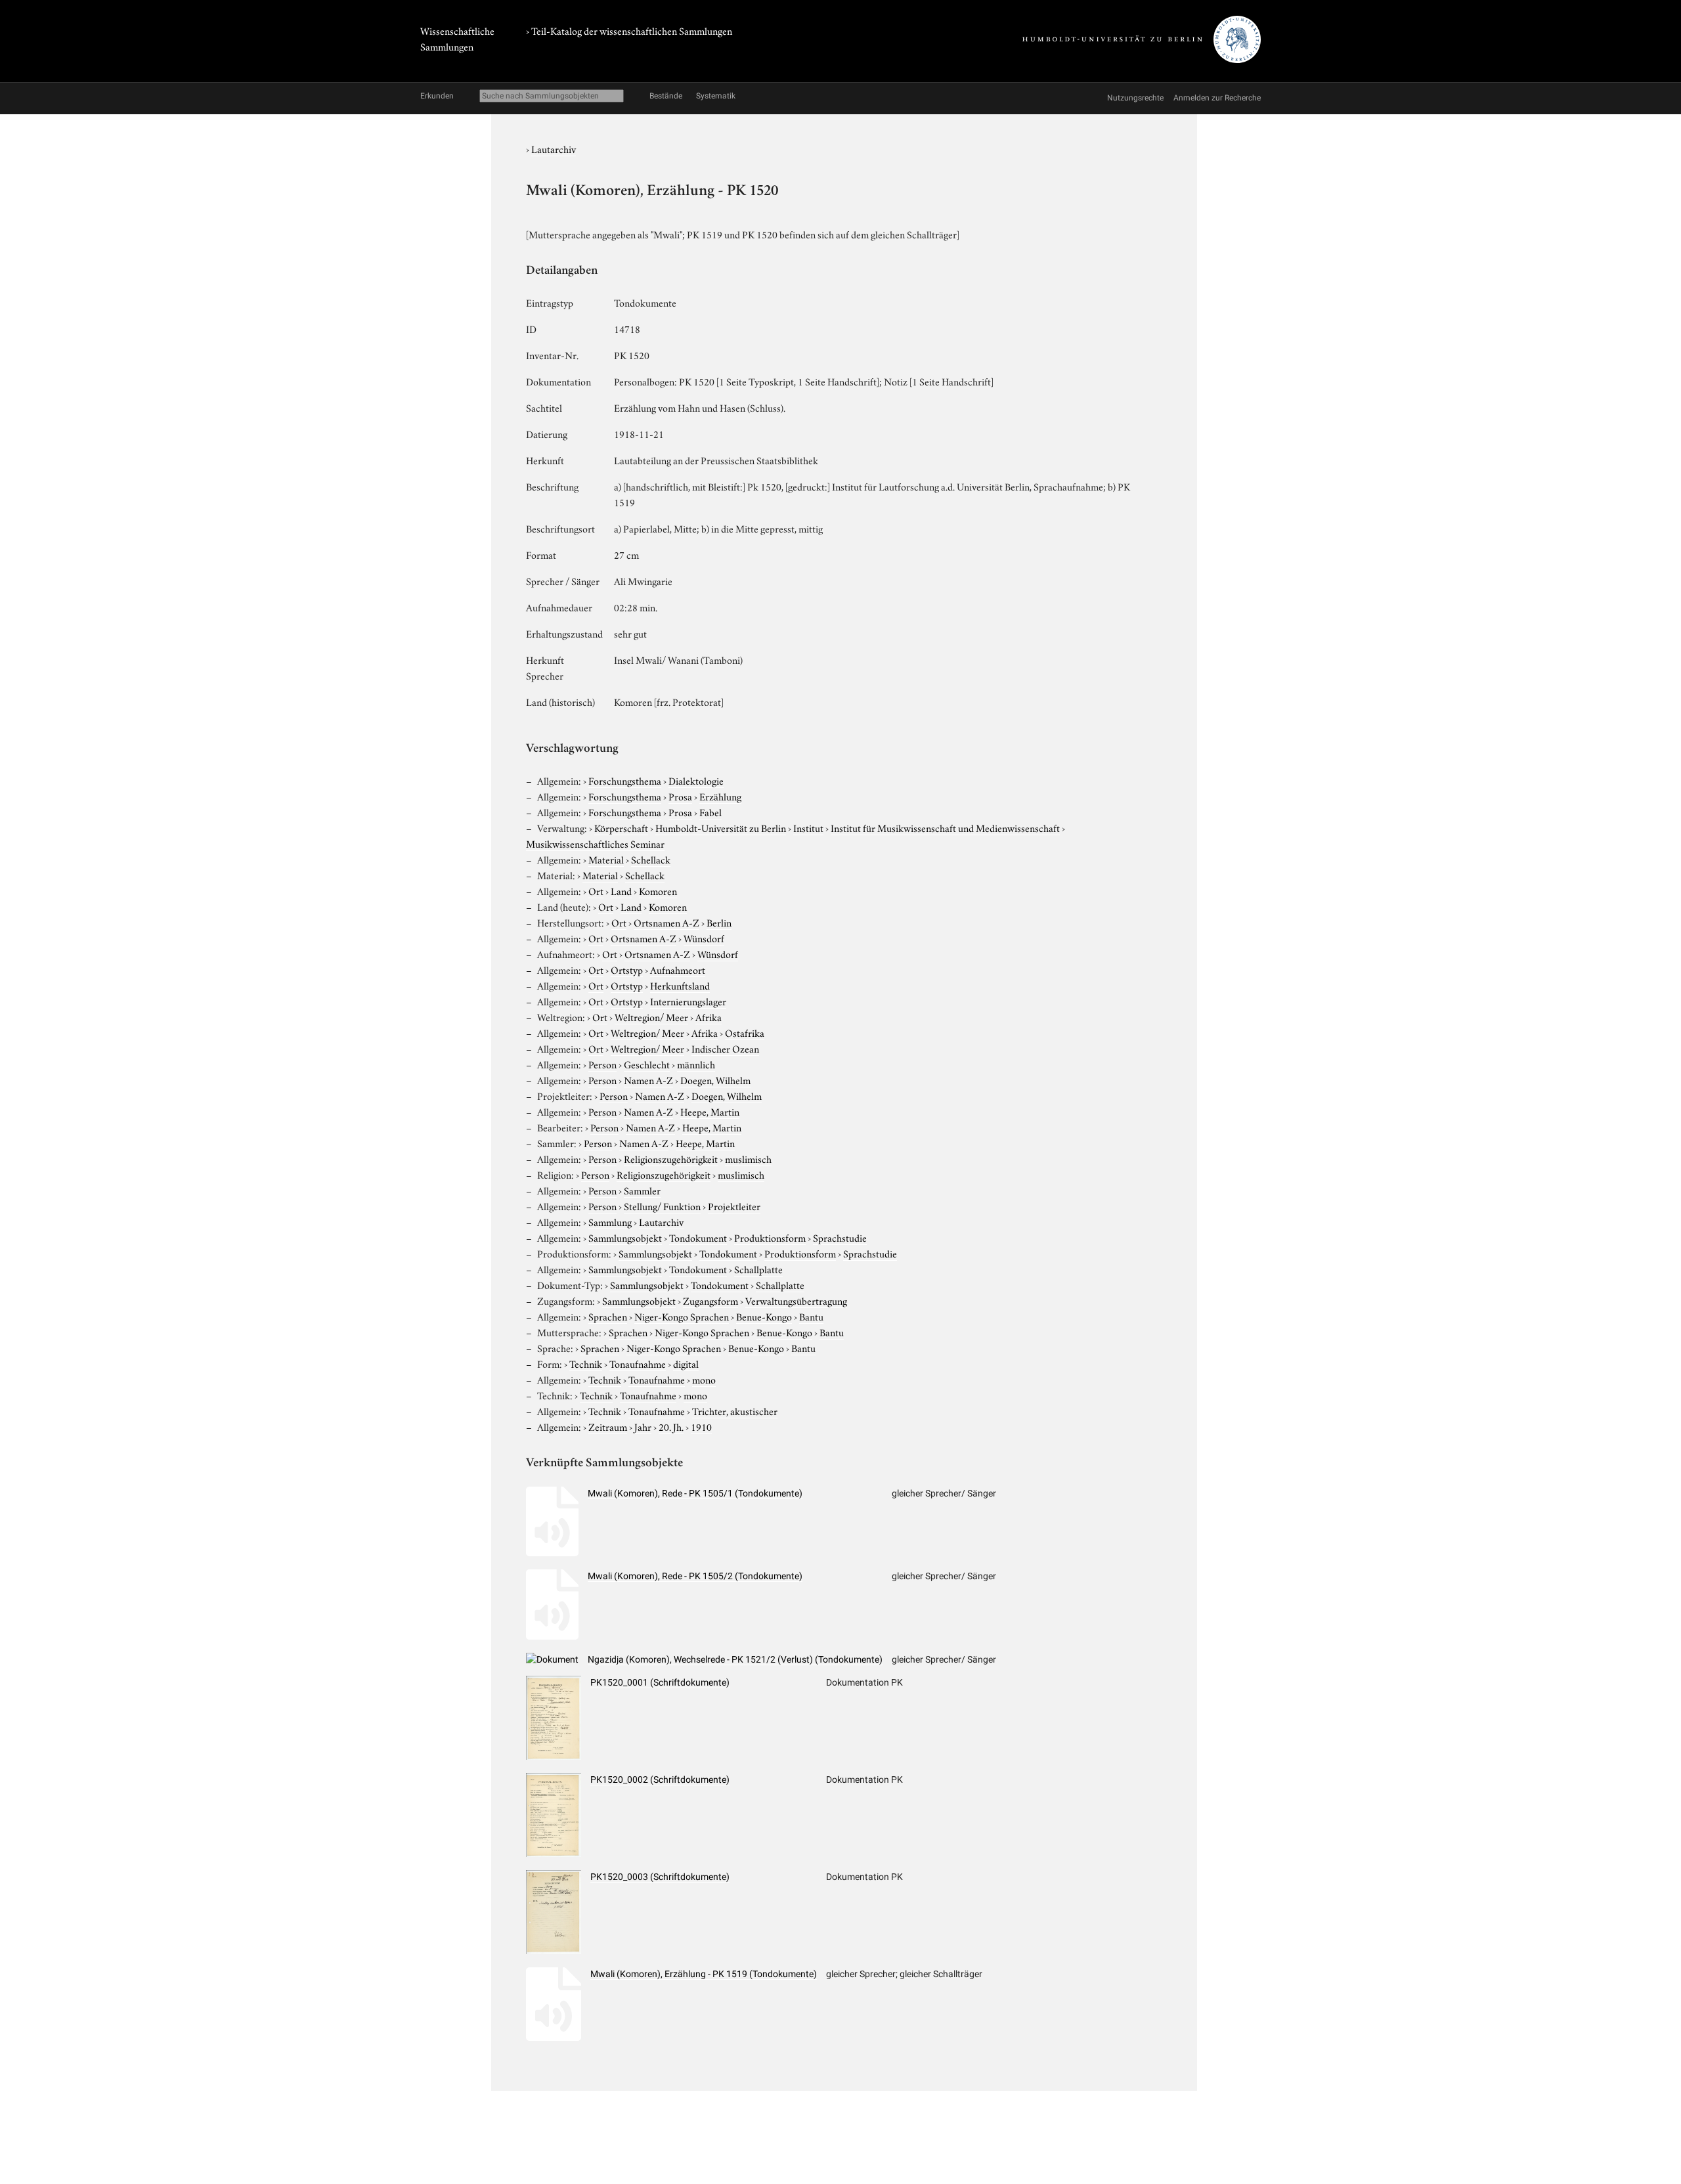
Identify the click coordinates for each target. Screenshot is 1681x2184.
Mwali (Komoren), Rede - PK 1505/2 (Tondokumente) (695, 1576)
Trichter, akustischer (735, 1410)
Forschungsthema (625, 780)
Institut (808, 827)
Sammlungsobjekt (625, 1237)
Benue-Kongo (764, 1316)
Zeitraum (608, 1426)
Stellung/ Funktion (662, 1206)
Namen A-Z (648, 1080)
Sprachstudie (840, 1237)
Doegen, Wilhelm (715, 1080)
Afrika (709, 1016)
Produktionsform (770, 1237)
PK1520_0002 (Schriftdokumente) (660, 1780)
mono (704, 1379)
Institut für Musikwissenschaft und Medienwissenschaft (945, 827)
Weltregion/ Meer (651, 1016)
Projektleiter (734, 1206)
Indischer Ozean (725, 1048)
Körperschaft (621, 827)
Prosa (680, 796)
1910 (701, 1426)
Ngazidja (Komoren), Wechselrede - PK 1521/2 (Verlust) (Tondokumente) (735, 1659)
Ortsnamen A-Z (666, 922)
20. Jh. (671, 1426)
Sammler (642, 1190)
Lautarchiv (554, 148)
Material (606, 859)
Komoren (658, 890)
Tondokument (698, 1237)
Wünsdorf (704, 938)
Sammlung (610, 1221)
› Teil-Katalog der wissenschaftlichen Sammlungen (629, 30)
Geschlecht (647, 1064)
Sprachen (608, 1316)
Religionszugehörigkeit (671, 1158)
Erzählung (720, 796)
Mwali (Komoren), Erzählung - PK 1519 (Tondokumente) (704, 1974)
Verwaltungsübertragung (796, 1300)
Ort (596, 890)
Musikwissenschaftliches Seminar (595, 843)
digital (686, 1363)
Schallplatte (758, 1269)
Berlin (719, 922)
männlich (696, 1064)
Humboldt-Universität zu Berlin (721, 827)
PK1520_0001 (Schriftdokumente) (660, 1682)
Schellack (651, 859)
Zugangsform (710, 1300)
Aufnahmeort (678, 969)
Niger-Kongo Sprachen (682, 1316)
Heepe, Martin (710, 1111)
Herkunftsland (680, 985)
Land (621, 890)
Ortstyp (627, 969)
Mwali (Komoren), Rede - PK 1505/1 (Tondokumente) (695, 1493)
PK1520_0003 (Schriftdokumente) (660, 1877)
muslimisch (748, 1158)
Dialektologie (696, 780)
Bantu (811, 1316)
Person (602, 1064)
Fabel (710, 812)
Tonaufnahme (638, 1363)
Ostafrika (745, 1032)
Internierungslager (688, 1001)
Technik (586, 1363)
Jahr (643, 1426)
